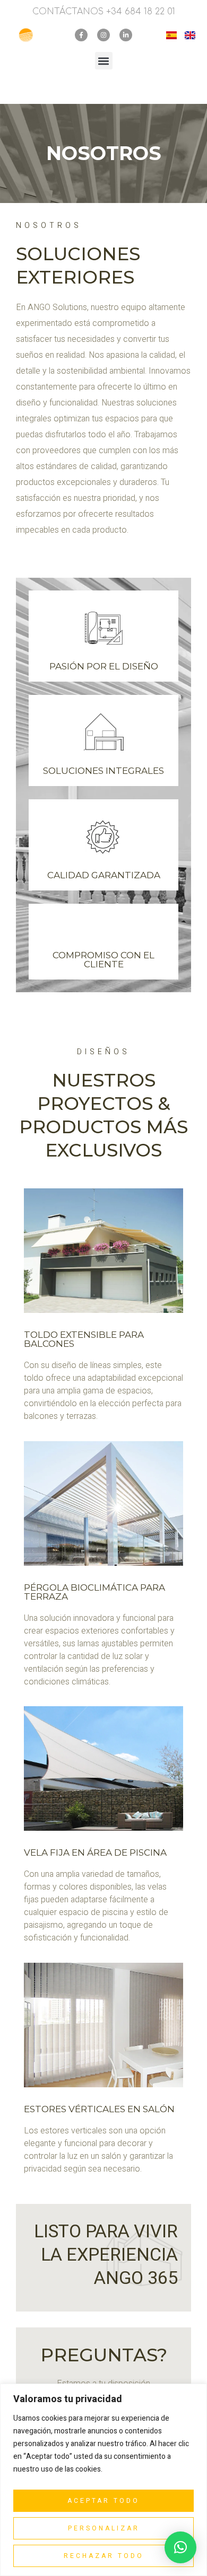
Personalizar (104, 2528)
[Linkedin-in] (126, 35)
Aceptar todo (103, 2501)
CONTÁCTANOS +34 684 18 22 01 (104, 12)
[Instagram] (103, 35)
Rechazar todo (104, 2556)
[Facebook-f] (81, 35)
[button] (104, 61)
